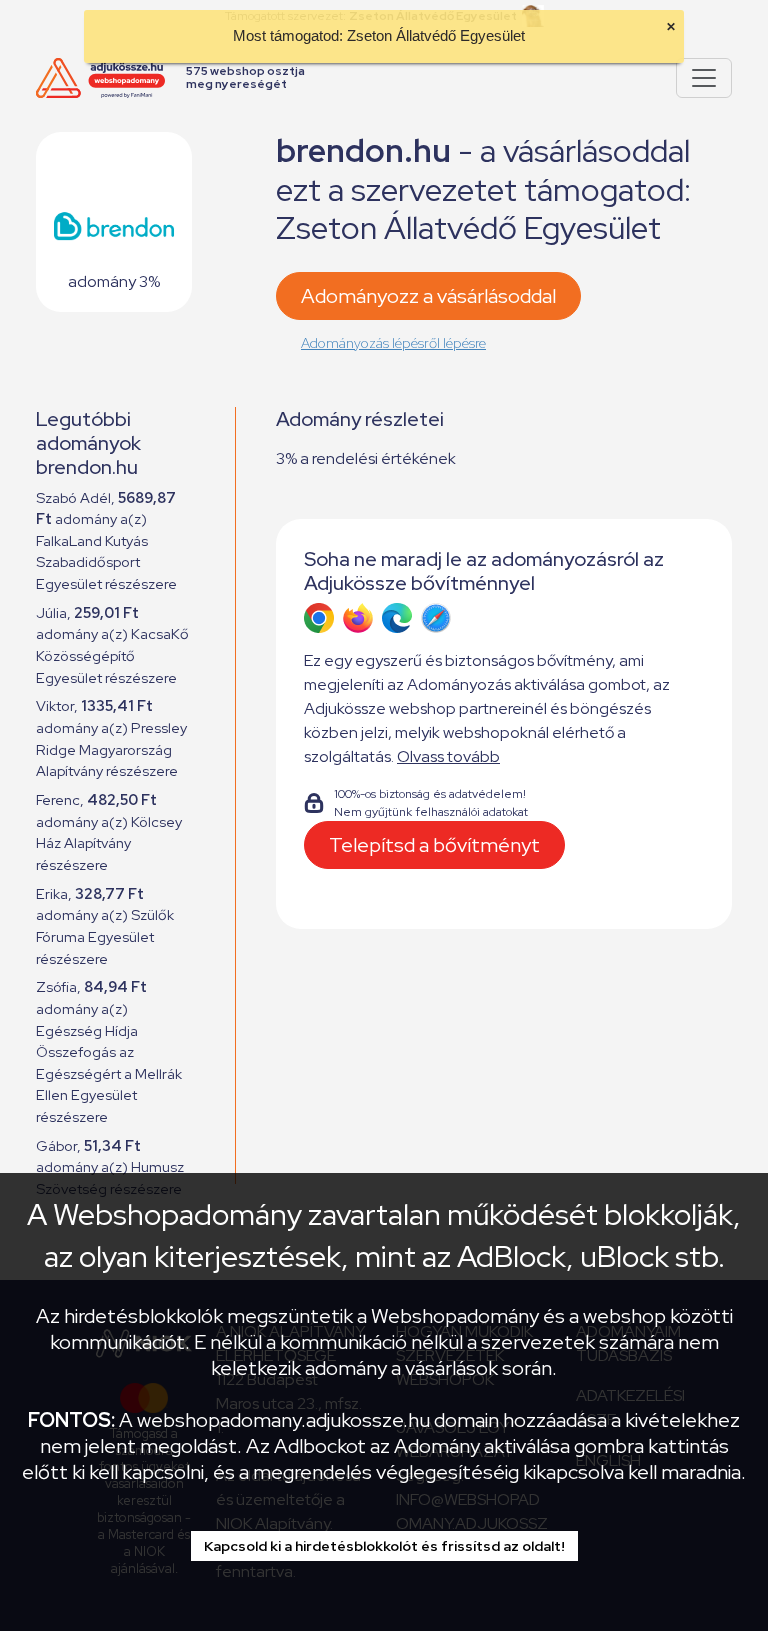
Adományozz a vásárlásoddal (428, 296)
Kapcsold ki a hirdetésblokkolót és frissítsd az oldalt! (384, 1546)
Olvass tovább (448, 756)
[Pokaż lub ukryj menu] (704, 78)
